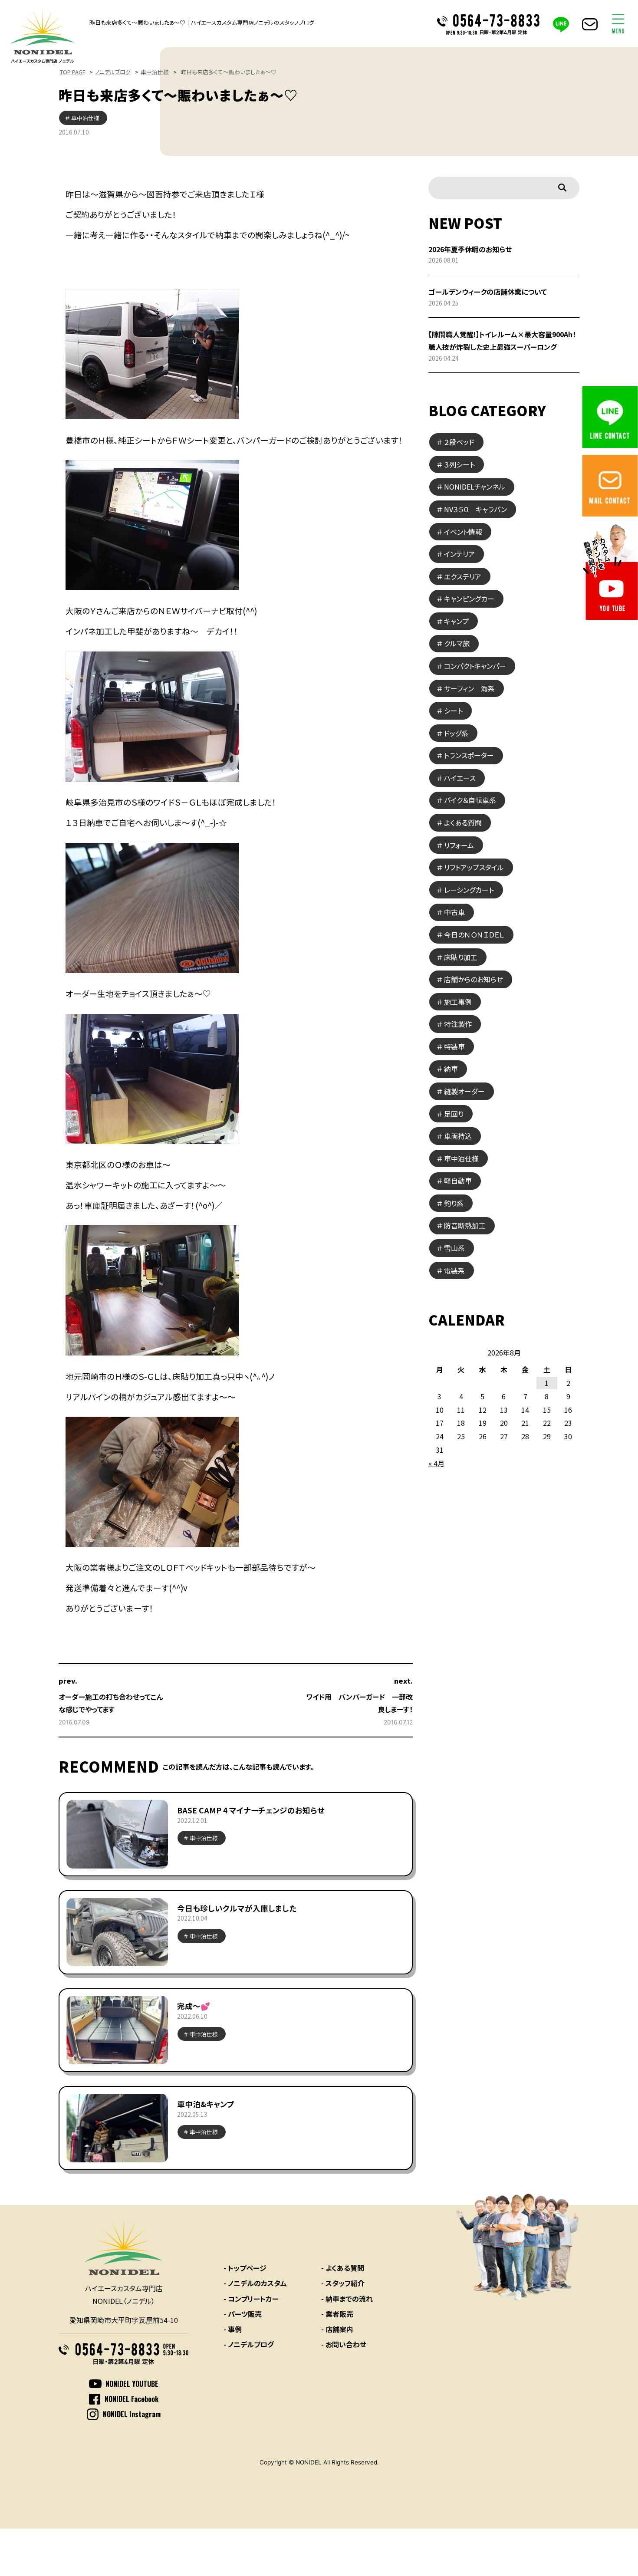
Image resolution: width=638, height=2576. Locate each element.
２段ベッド (459, 442)
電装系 (454, 1270)
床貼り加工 (461, 957)
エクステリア (463, 576)
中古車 (454, 912)
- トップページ (245, 2268)
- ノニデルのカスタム (255, 2283)
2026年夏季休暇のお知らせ (470, 249)
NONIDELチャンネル (475, 487)
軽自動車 (458, 1181)
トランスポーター (469, 755)
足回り (454, 1114)
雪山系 (454, 1248)
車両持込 (458, 1136)
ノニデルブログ (113, 72)
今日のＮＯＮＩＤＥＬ (474, 934)
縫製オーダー (464, 1091)
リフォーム (459, 845)
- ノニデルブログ (249, 2344)
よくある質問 (463, 822)
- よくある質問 (343, 2268)
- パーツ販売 (243, 2314)
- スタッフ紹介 (343, 2283)
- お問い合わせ (344, 2344)
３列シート (459, 464)
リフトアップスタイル (474, 867)
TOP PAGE (73, 72)
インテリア (459, 554)
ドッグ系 (456, 733)
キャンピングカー (469, 599)
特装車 (454, 1046)
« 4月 (436, 1463)
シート (453, 711)
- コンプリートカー (251, 2299)
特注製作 (458, 1024)
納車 (451, 1069)
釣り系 (454, 1203)
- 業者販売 (337, 2314)
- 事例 (233, 2329)
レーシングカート (469, 890)
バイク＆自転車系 (470, 800)
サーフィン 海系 (469, 688)
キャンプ (456, 621)
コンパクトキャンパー (475, 666)
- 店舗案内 (337, 2329)
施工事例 (458, 1002)
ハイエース (460, 778)
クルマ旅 (457, 643)
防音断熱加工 (465, 1225)
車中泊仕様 (155, 72)
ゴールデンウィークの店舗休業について (488, 292)
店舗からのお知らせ (474, 979)
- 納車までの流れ (347, 2299)
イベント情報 (463, 532)
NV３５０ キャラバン (475, 509)
